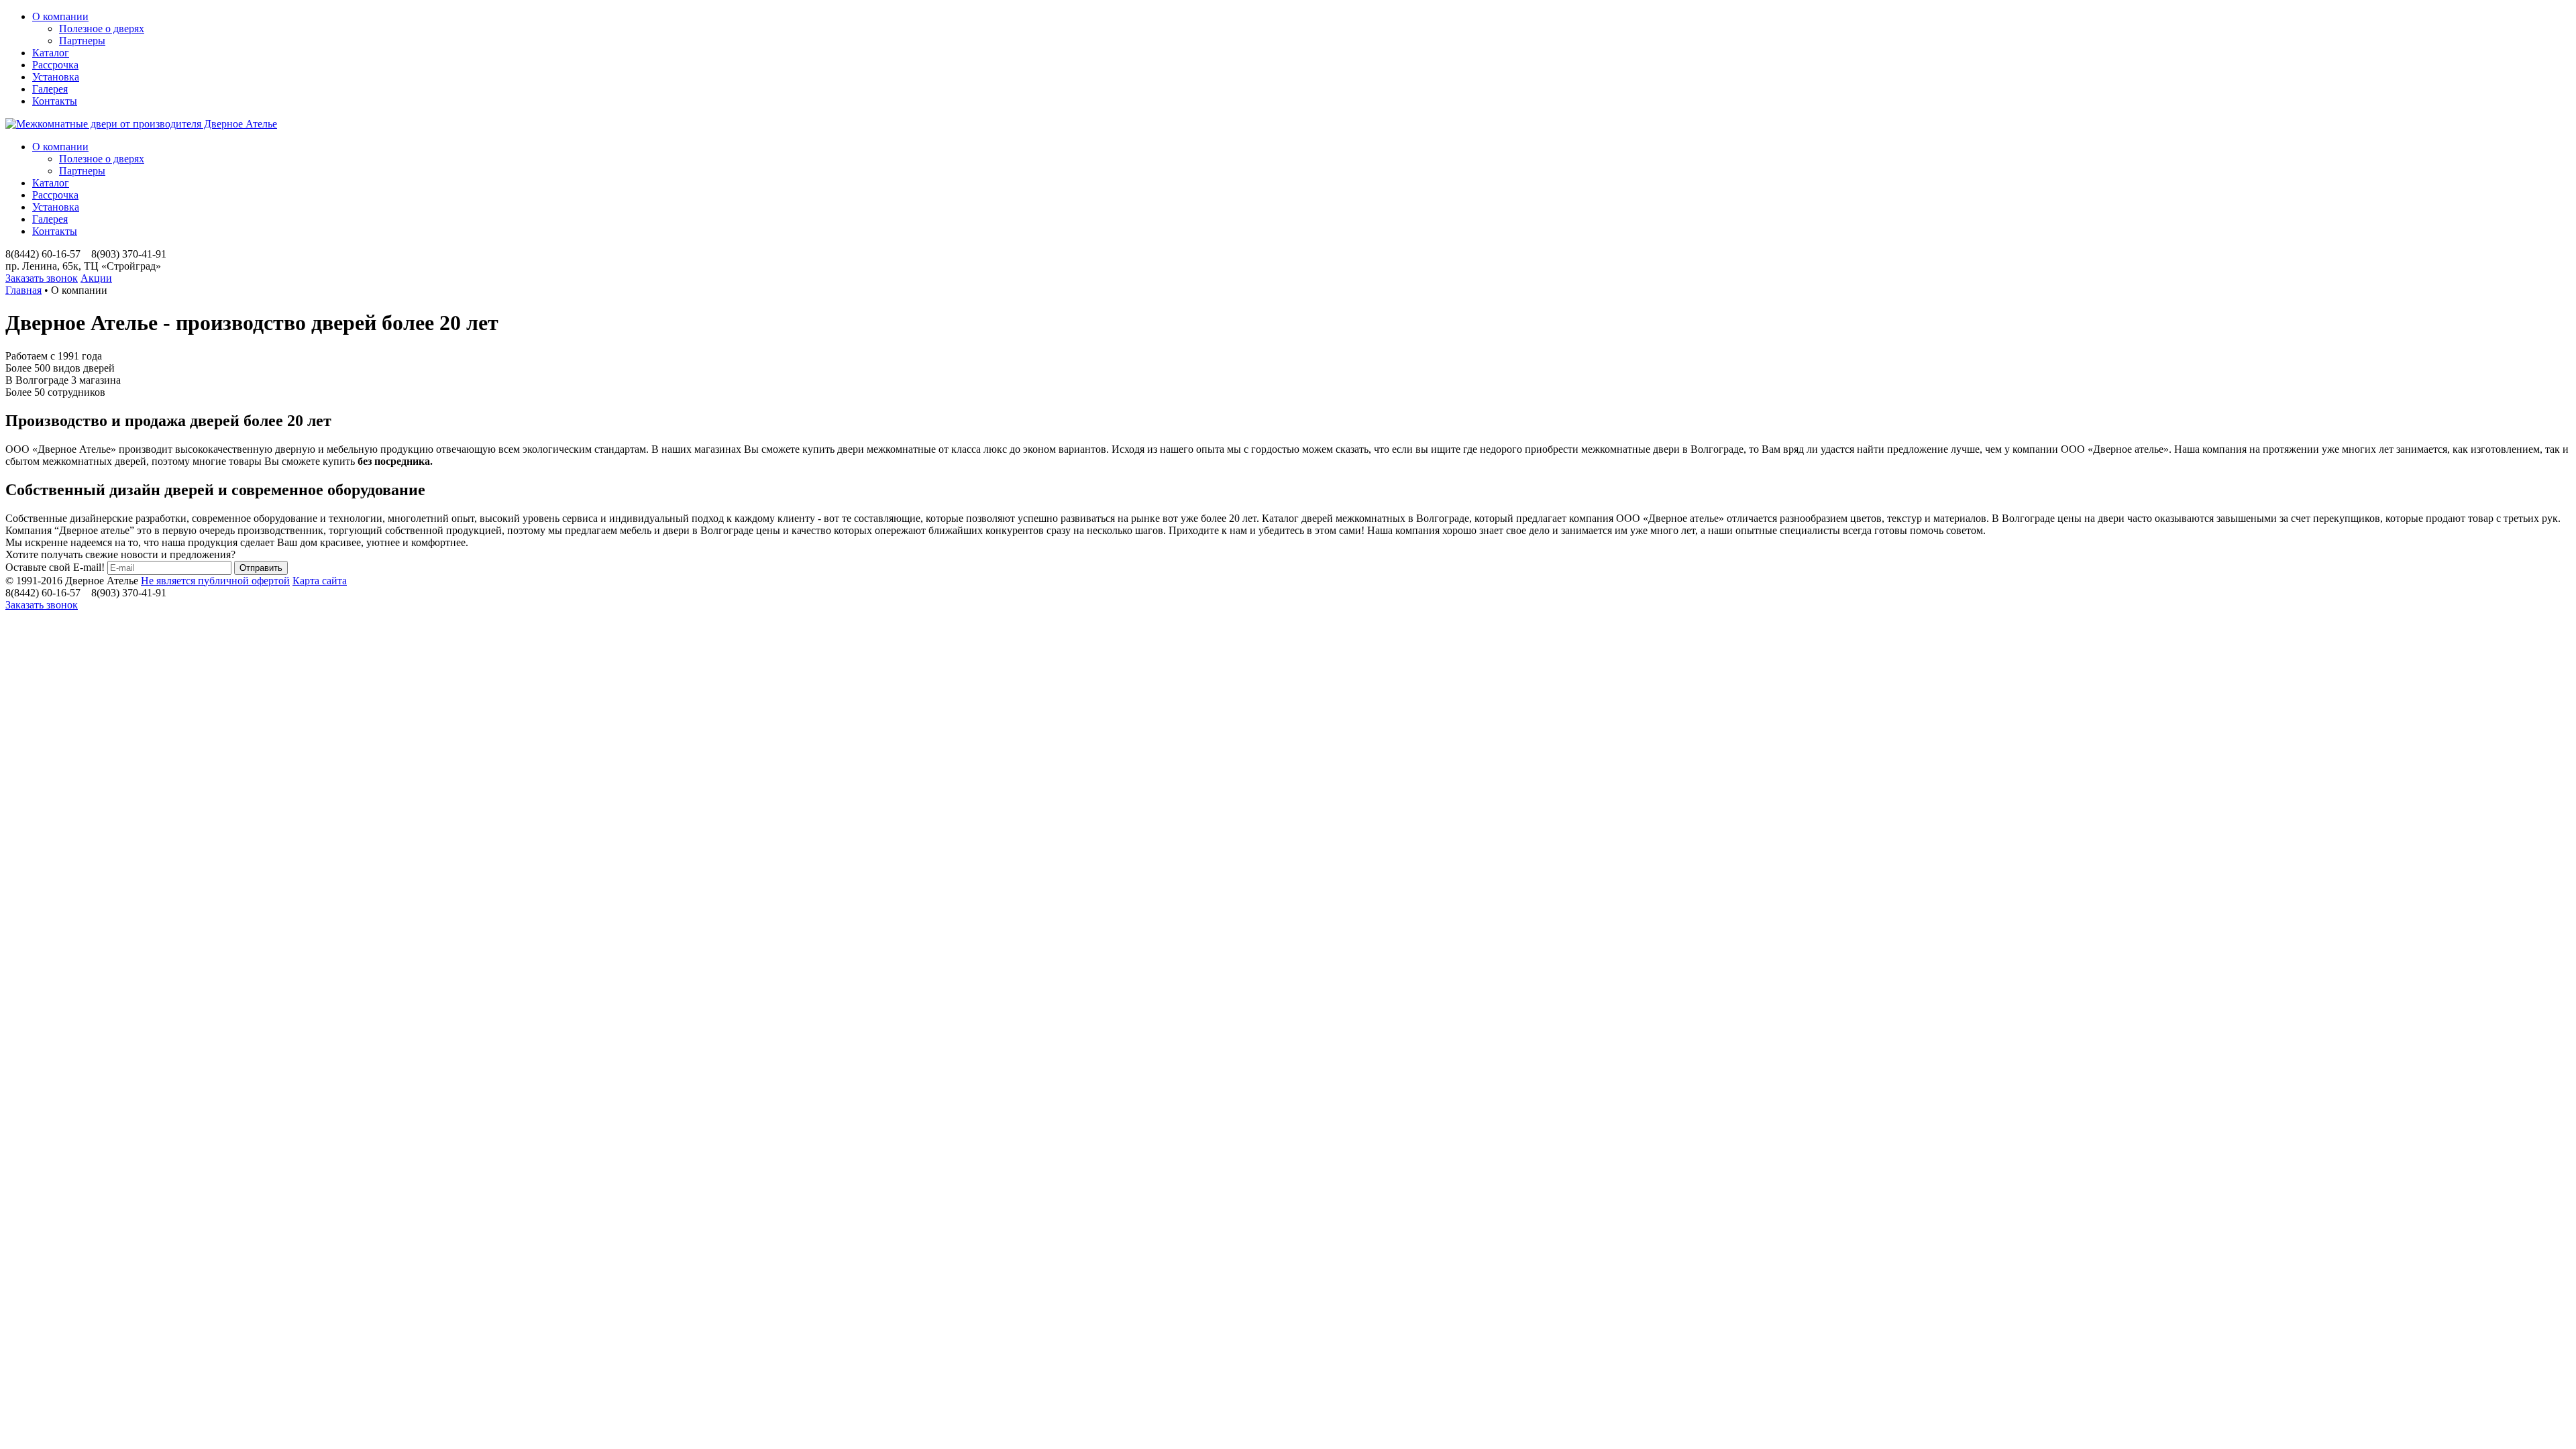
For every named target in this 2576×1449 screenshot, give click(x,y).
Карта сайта (320, 581)
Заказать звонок (42, 278)
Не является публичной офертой (215, 581)
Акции (96, 278)
